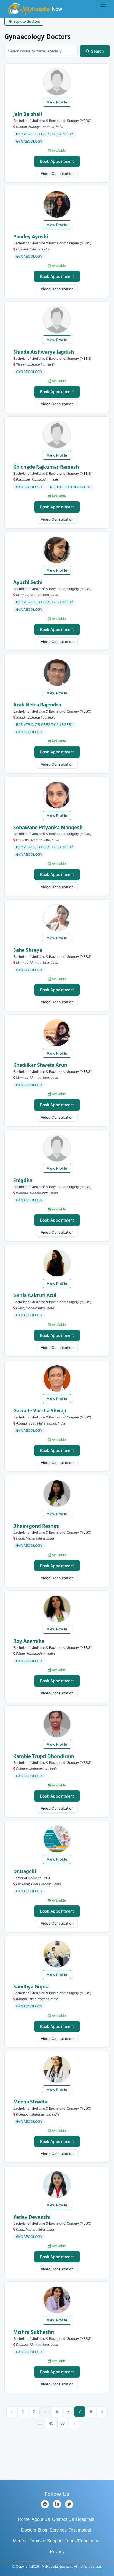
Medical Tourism (29, 2541)
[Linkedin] (57, 2504)
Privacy (57, 2552)
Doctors (29, 2530)
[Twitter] (69, 2504)
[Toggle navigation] (103, 5)
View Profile (57, 102)
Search (97, 51)
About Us (41, 2519)
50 (63, 2423)
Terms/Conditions (82, 2541)
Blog (43, 2530)
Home (24, 2519)
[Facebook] (45, 2504)
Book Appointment (57, 161)
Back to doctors (27, 21)
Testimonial (80, 2530)
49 (51, 2423)
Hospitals (85, 2519)
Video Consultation (57, 174)
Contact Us (63, 2519)
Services (58, 2530)
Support (55, 2541)
